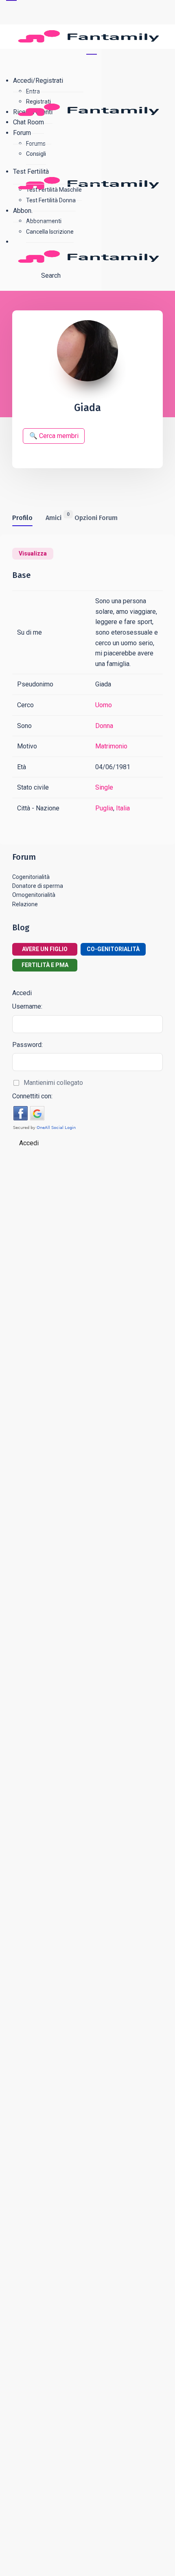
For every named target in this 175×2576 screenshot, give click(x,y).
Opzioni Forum (96, 518)
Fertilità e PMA (45, 965)
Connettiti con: (32, 1096)
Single (104, 787)
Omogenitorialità (34, 895)
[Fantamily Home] (91, 147)
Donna (104, 726)
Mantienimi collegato (53, 1083)
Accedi (29, 1143)
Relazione (25, 904)
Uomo (104, 705)
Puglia (104, 808)
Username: (27, 1006)
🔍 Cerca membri (54, 436)
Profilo (22, 518)
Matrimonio (111, 746)
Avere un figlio (45, 949)
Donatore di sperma (38, 886)
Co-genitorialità (113, 949)
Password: (27, 1045)
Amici (54, 517)
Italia (123, 808)
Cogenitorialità (31, 877)
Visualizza (33, 553)
